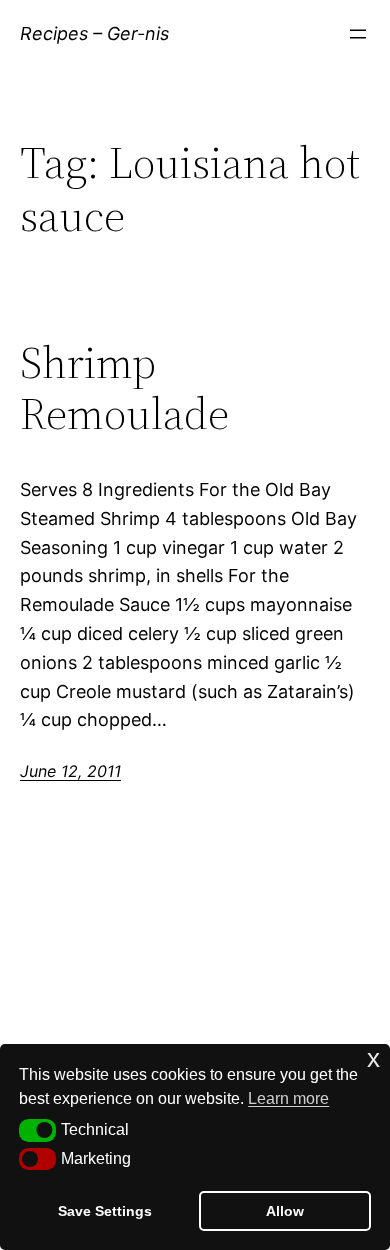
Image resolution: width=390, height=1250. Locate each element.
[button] (37, 1130)
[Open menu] (358, 34)
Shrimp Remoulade (124, 388)
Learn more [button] (288, 1098)
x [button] (373, 1058)
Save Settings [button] (105, 1211)
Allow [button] (285, 1211)
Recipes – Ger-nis (94, 33)
